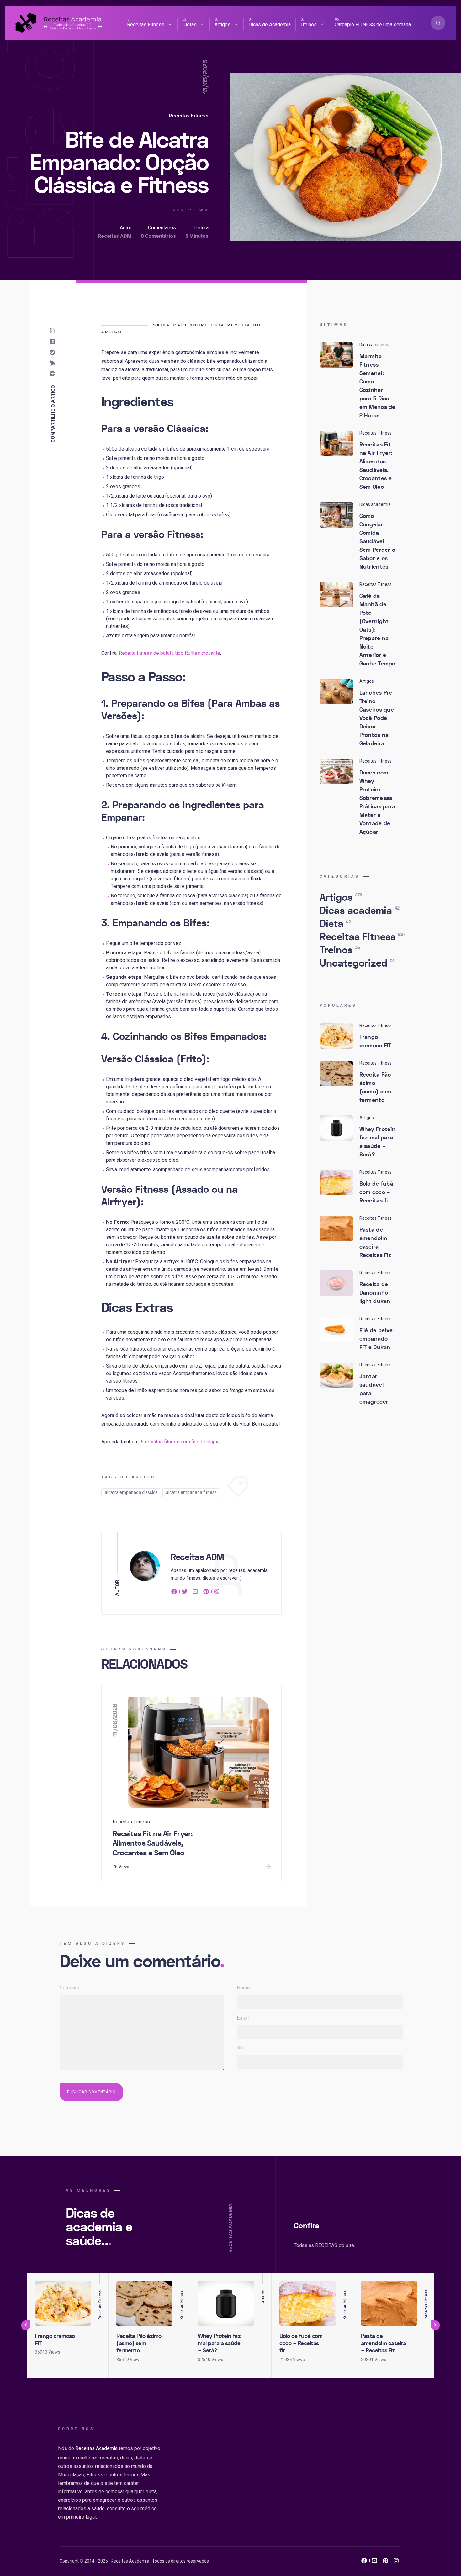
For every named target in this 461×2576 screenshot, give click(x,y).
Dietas (189, 25)
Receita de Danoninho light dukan (375, 1293)
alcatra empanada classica (131, 1492)
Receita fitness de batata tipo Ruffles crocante (170, 653)
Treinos (309, 25)
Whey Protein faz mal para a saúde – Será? (378, 1142)
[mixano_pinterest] (385, 2562)
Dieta (335, 924)
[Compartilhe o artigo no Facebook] (53, 374)
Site (241, 2048)
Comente (69, 1988)
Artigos (223, 25)
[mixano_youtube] (375, 2562)
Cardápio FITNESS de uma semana (373, 25)
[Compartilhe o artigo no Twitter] (53, 363)
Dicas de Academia (270, 25)
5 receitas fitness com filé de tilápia (180, 1442)
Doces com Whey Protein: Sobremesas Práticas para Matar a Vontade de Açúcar (377, 802)
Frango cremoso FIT (375, 1041)
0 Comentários (158, 236)
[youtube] (195, 1593)
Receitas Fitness (146, 25)
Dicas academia (360, 911)
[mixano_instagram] (396, 2562)
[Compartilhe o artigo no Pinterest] (53, 352)
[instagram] (217, 1593)
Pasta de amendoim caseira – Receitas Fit (375, 1243)
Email (243, 2018)
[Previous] (26, 2325)
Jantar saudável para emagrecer (374, 1389)
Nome (243, 1988)
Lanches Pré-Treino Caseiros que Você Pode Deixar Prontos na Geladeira (377, 718)
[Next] (435, 2325)
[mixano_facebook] (364, 2562)
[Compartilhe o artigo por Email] (53, 331)
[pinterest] (206, 1593)
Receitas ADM (115, 236)
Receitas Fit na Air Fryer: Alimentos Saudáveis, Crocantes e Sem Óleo (153, 1843)
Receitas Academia (96, 2448)
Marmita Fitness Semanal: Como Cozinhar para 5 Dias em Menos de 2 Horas (377, 386)
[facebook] (175, 1593)
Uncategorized (357, 963)
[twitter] (185, 1593)
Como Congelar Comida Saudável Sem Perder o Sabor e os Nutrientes (377, 542)
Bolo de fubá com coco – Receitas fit (376, 1192)
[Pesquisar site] (438, 23)
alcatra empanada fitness (191, 1492)
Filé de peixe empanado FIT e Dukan (376, 1339)
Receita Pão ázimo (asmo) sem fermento (375, 1087)
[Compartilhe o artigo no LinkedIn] (53, 342)
